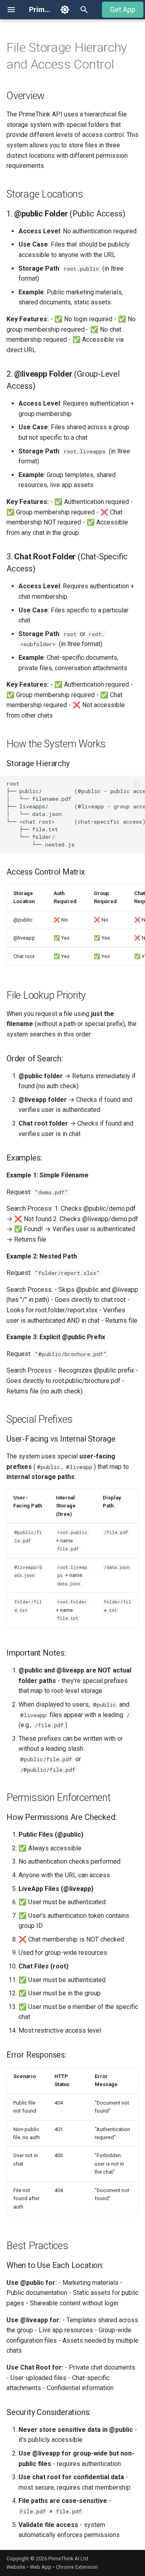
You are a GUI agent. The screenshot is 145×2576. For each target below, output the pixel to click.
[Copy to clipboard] (137, 784)
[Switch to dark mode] (65, 10)
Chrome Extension (77, 2567)
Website (16, 2567)
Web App (41, 2567)
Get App (123, 10)
